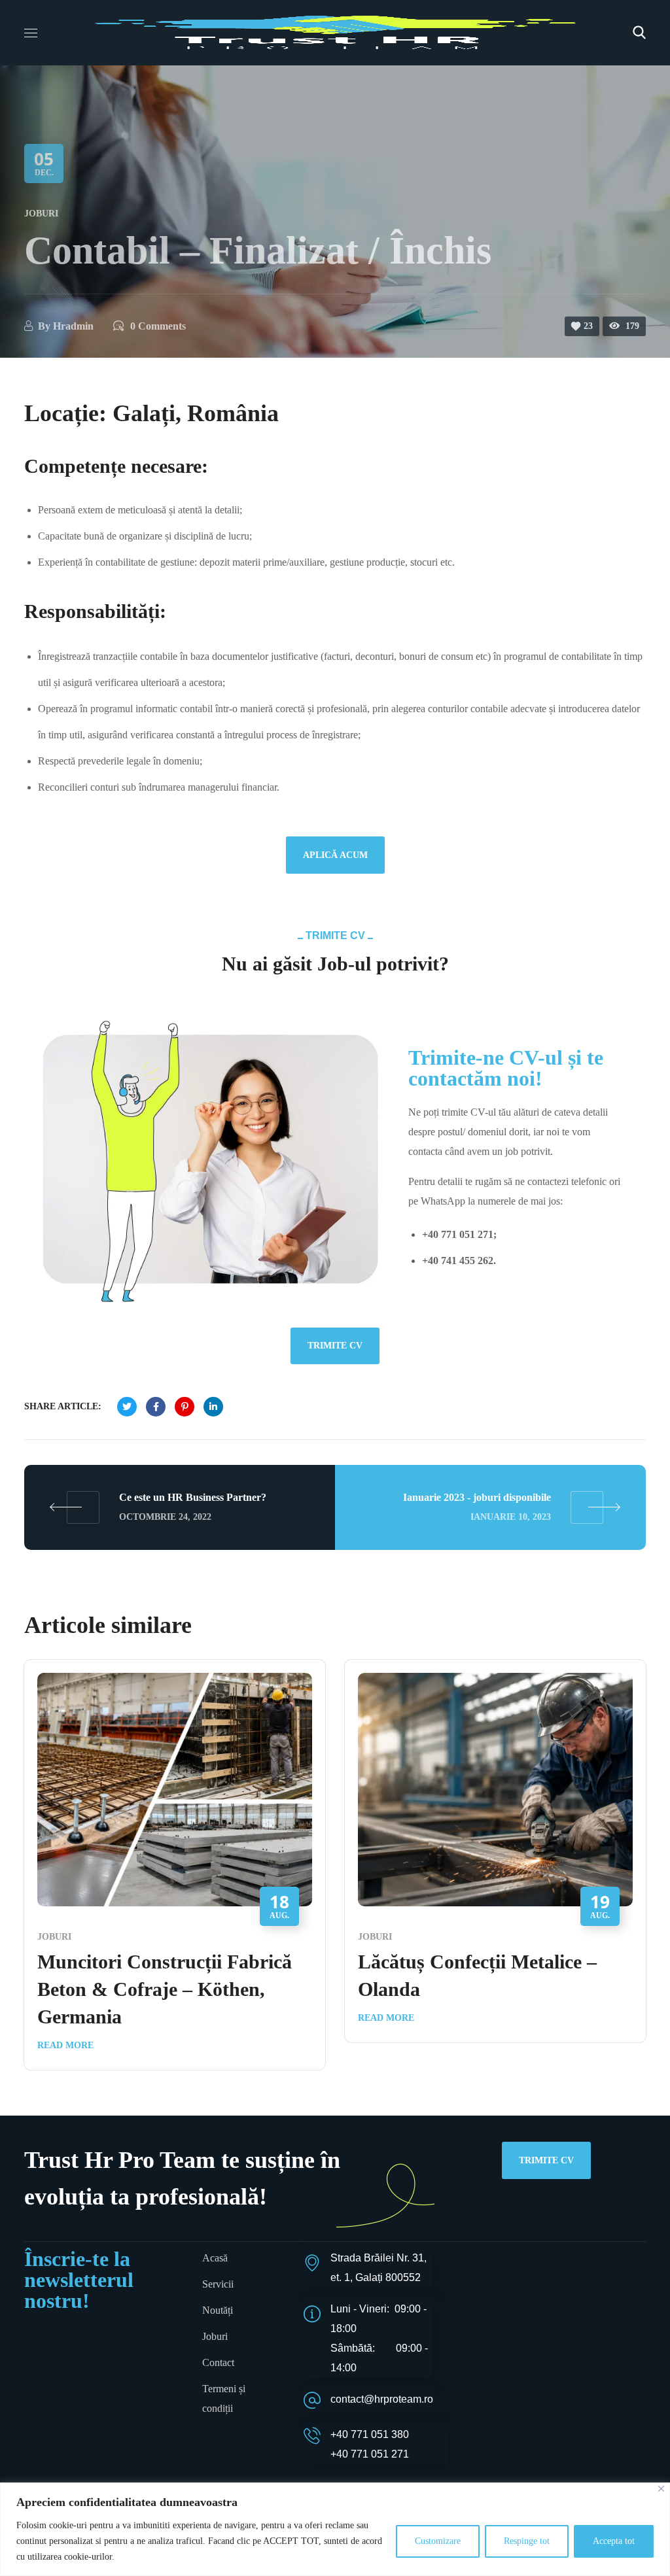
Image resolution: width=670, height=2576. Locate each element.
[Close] (661, 2489)
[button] (639, 33)
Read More (65, 2045)
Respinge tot (527, 2541)
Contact (218, 2362)
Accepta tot (614, 2541)
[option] (175, 1875)
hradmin (73, 326)
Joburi (41, 214)
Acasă (215, 2258)
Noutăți (218, 2310)
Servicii (218, 2284)
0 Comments (158, 326)
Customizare (438, 2541)
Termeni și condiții (224, 2398)
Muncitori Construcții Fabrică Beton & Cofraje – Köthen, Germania (165, 1989)
